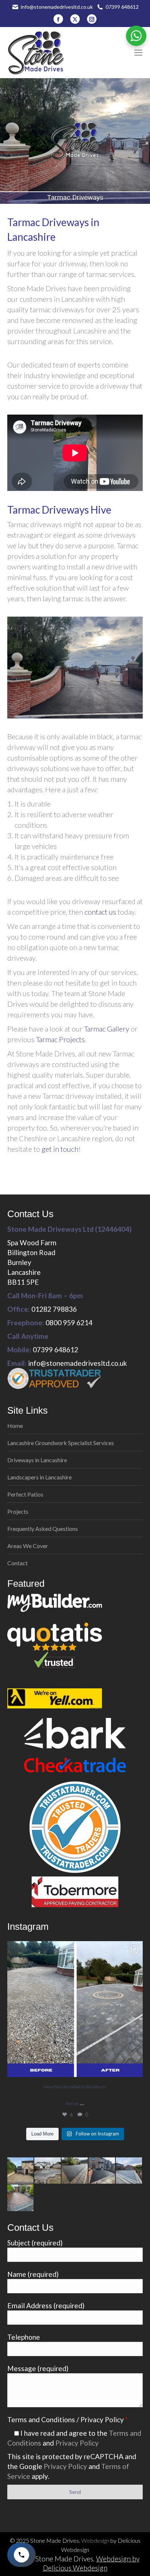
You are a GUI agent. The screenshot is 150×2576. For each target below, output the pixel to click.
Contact (17, 1563)
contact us (100, 912)
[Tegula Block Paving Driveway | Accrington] (21, 2171)
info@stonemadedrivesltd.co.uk (57, 7)
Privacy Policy (77, 2443)
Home (15, 1426)
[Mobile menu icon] (138, 53)
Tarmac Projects (60, 1039)
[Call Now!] (21, 2555)
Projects (18, 1511)
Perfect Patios (25, 1494)
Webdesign (95, 2540)
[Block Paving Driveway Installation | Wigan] (21, 2198)
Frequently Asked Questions (43, 1529)
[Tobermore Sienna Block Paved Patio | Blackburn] (48, 2171)
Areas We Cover (28, 1546)
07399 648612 (122, 7)
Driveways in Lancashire (37, 1460)
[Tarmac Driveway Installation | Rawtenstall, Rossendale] (75, 2171)
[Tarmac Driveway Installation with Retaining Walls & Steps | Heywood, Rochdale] (102, 2171)
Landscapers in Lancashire (40, 1477)
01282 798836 (54, 1309)
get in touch (60, 1149)
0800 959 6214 (69, 1323)
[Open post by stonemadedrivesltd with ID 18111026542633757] (75, 2009)
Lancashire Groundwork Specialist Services (61, 1443)
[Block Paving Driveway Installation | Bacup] (129, 2171)
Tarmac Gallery (107, 1029)
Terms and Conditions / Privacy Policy (68, 2419)
